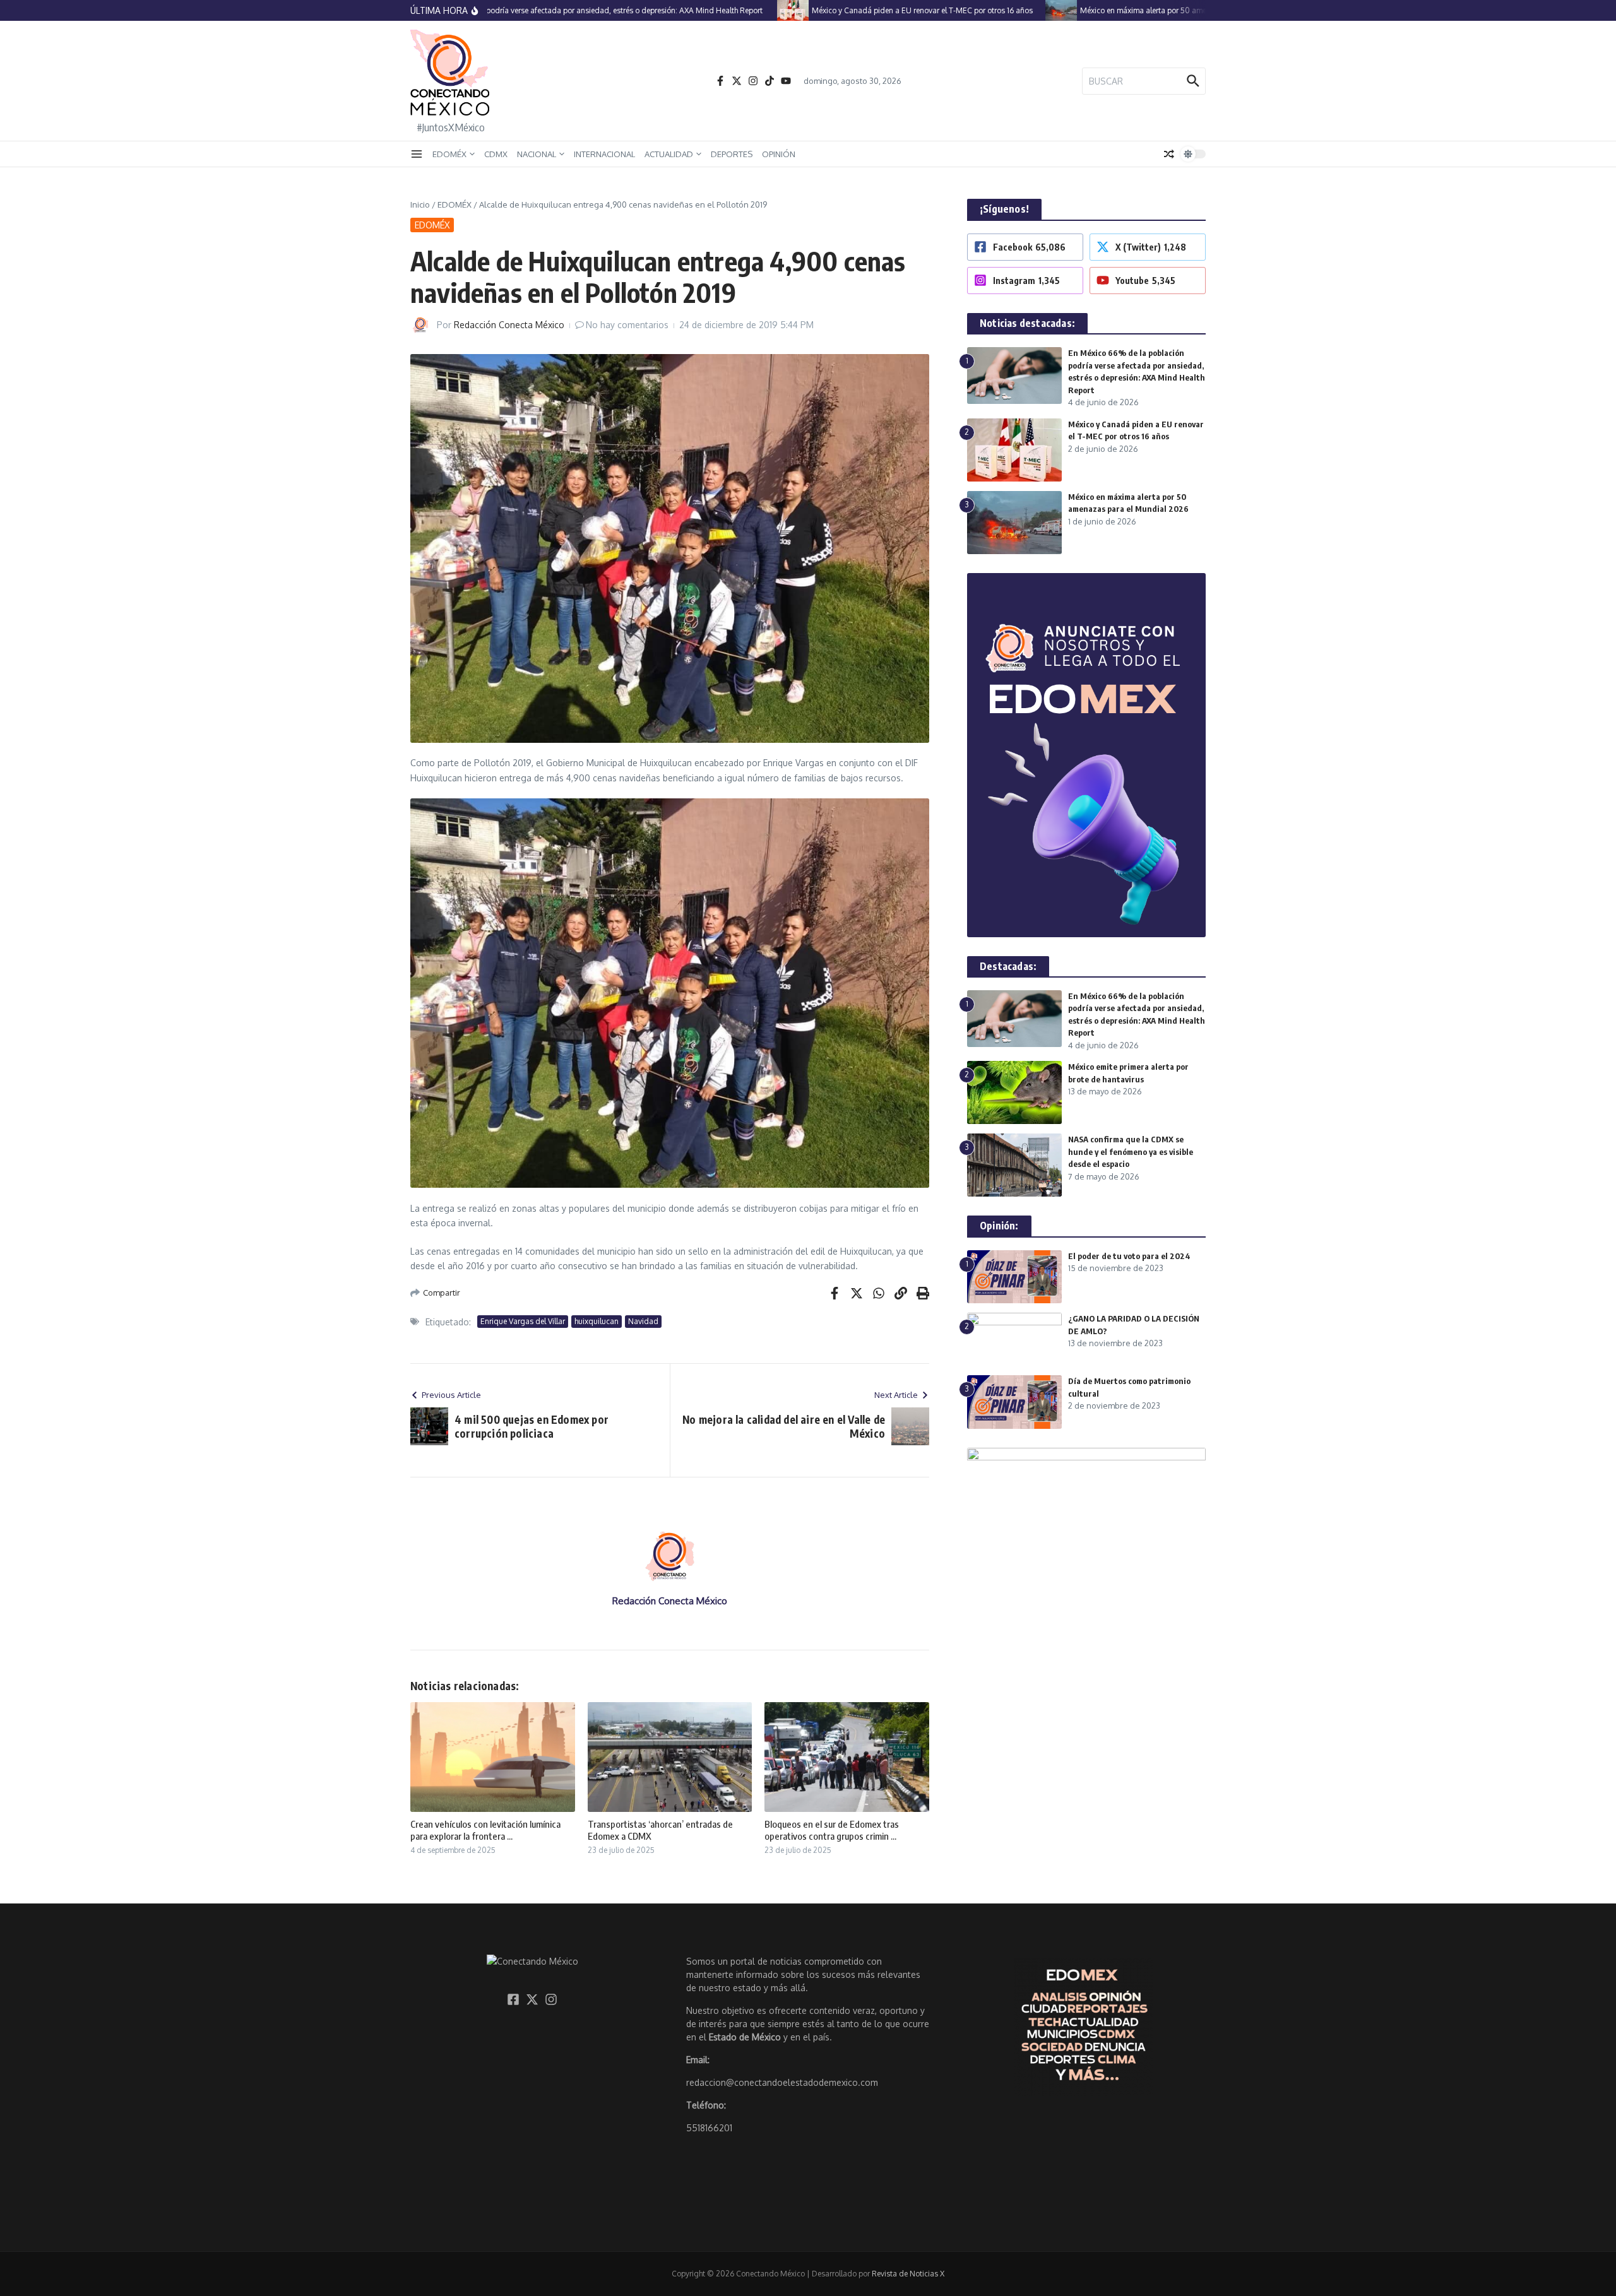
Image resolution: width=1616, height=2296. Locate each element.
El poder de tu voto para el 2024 (1129, 1256)
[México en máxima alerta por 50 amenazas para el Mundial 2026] (1019, 10)
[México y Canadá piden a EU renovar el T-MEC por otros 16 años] (751, 10)
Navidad (643, 1321)
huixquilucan (597, 1321)
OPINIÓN (779, 154)
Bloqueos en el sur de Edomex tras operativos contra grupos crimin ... (832, 1830)
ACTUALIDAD (669, 154)
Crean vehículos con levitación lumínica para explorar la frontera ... (485, 1830)
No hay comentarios (627, 325)
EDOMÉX (449, 154)
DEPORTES (732, 154)
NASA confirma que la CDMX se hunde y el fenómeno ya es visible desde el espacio (1131, 1151)
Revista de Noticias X (908, 2274)
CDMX (496, 154)
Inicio (420, 204)
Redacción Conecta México (509, 325)
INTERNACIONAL (604, 154)
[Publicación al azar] (1169, 154)
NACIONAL (537, 154)
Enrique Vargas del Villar (523, 1321)
